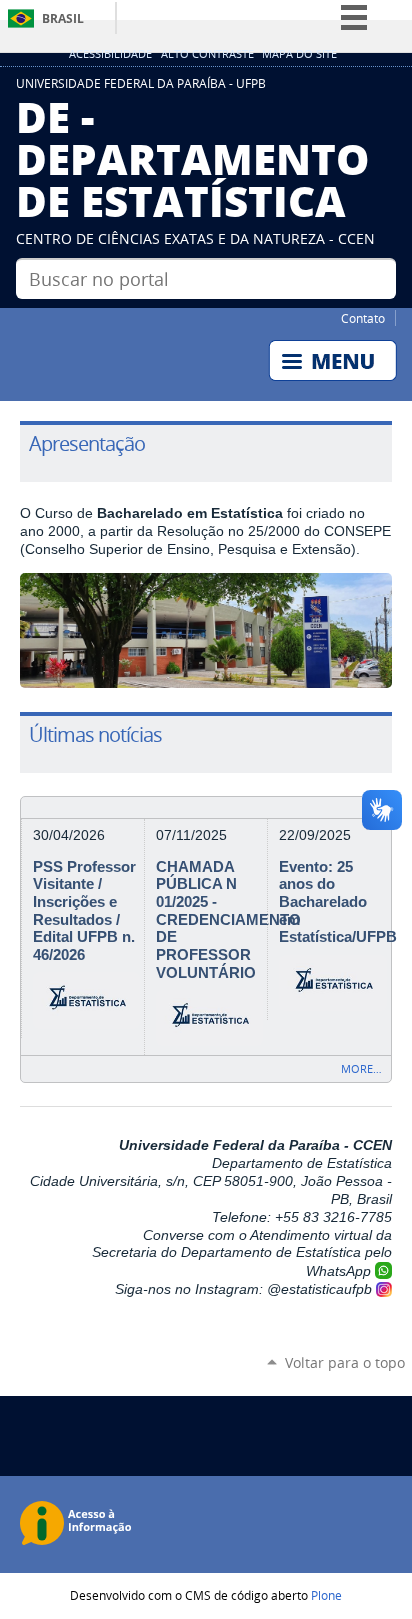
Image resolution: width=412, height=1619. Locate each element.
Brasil (63, 18)
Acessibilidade (110, 54)
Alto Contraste (207, 54)
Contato (363, 318)
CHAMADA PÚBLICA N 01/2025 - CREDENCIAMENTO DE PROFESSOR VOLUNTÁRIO (228, 920)
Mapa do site (299, 54)
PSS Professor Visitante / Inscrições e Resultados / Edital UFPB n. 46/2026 (84, 911)
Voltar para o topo (345, 1362)
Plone (326, 1595)
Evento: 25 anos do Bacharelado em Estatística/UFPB (338, 902)
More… (361, 1068)
